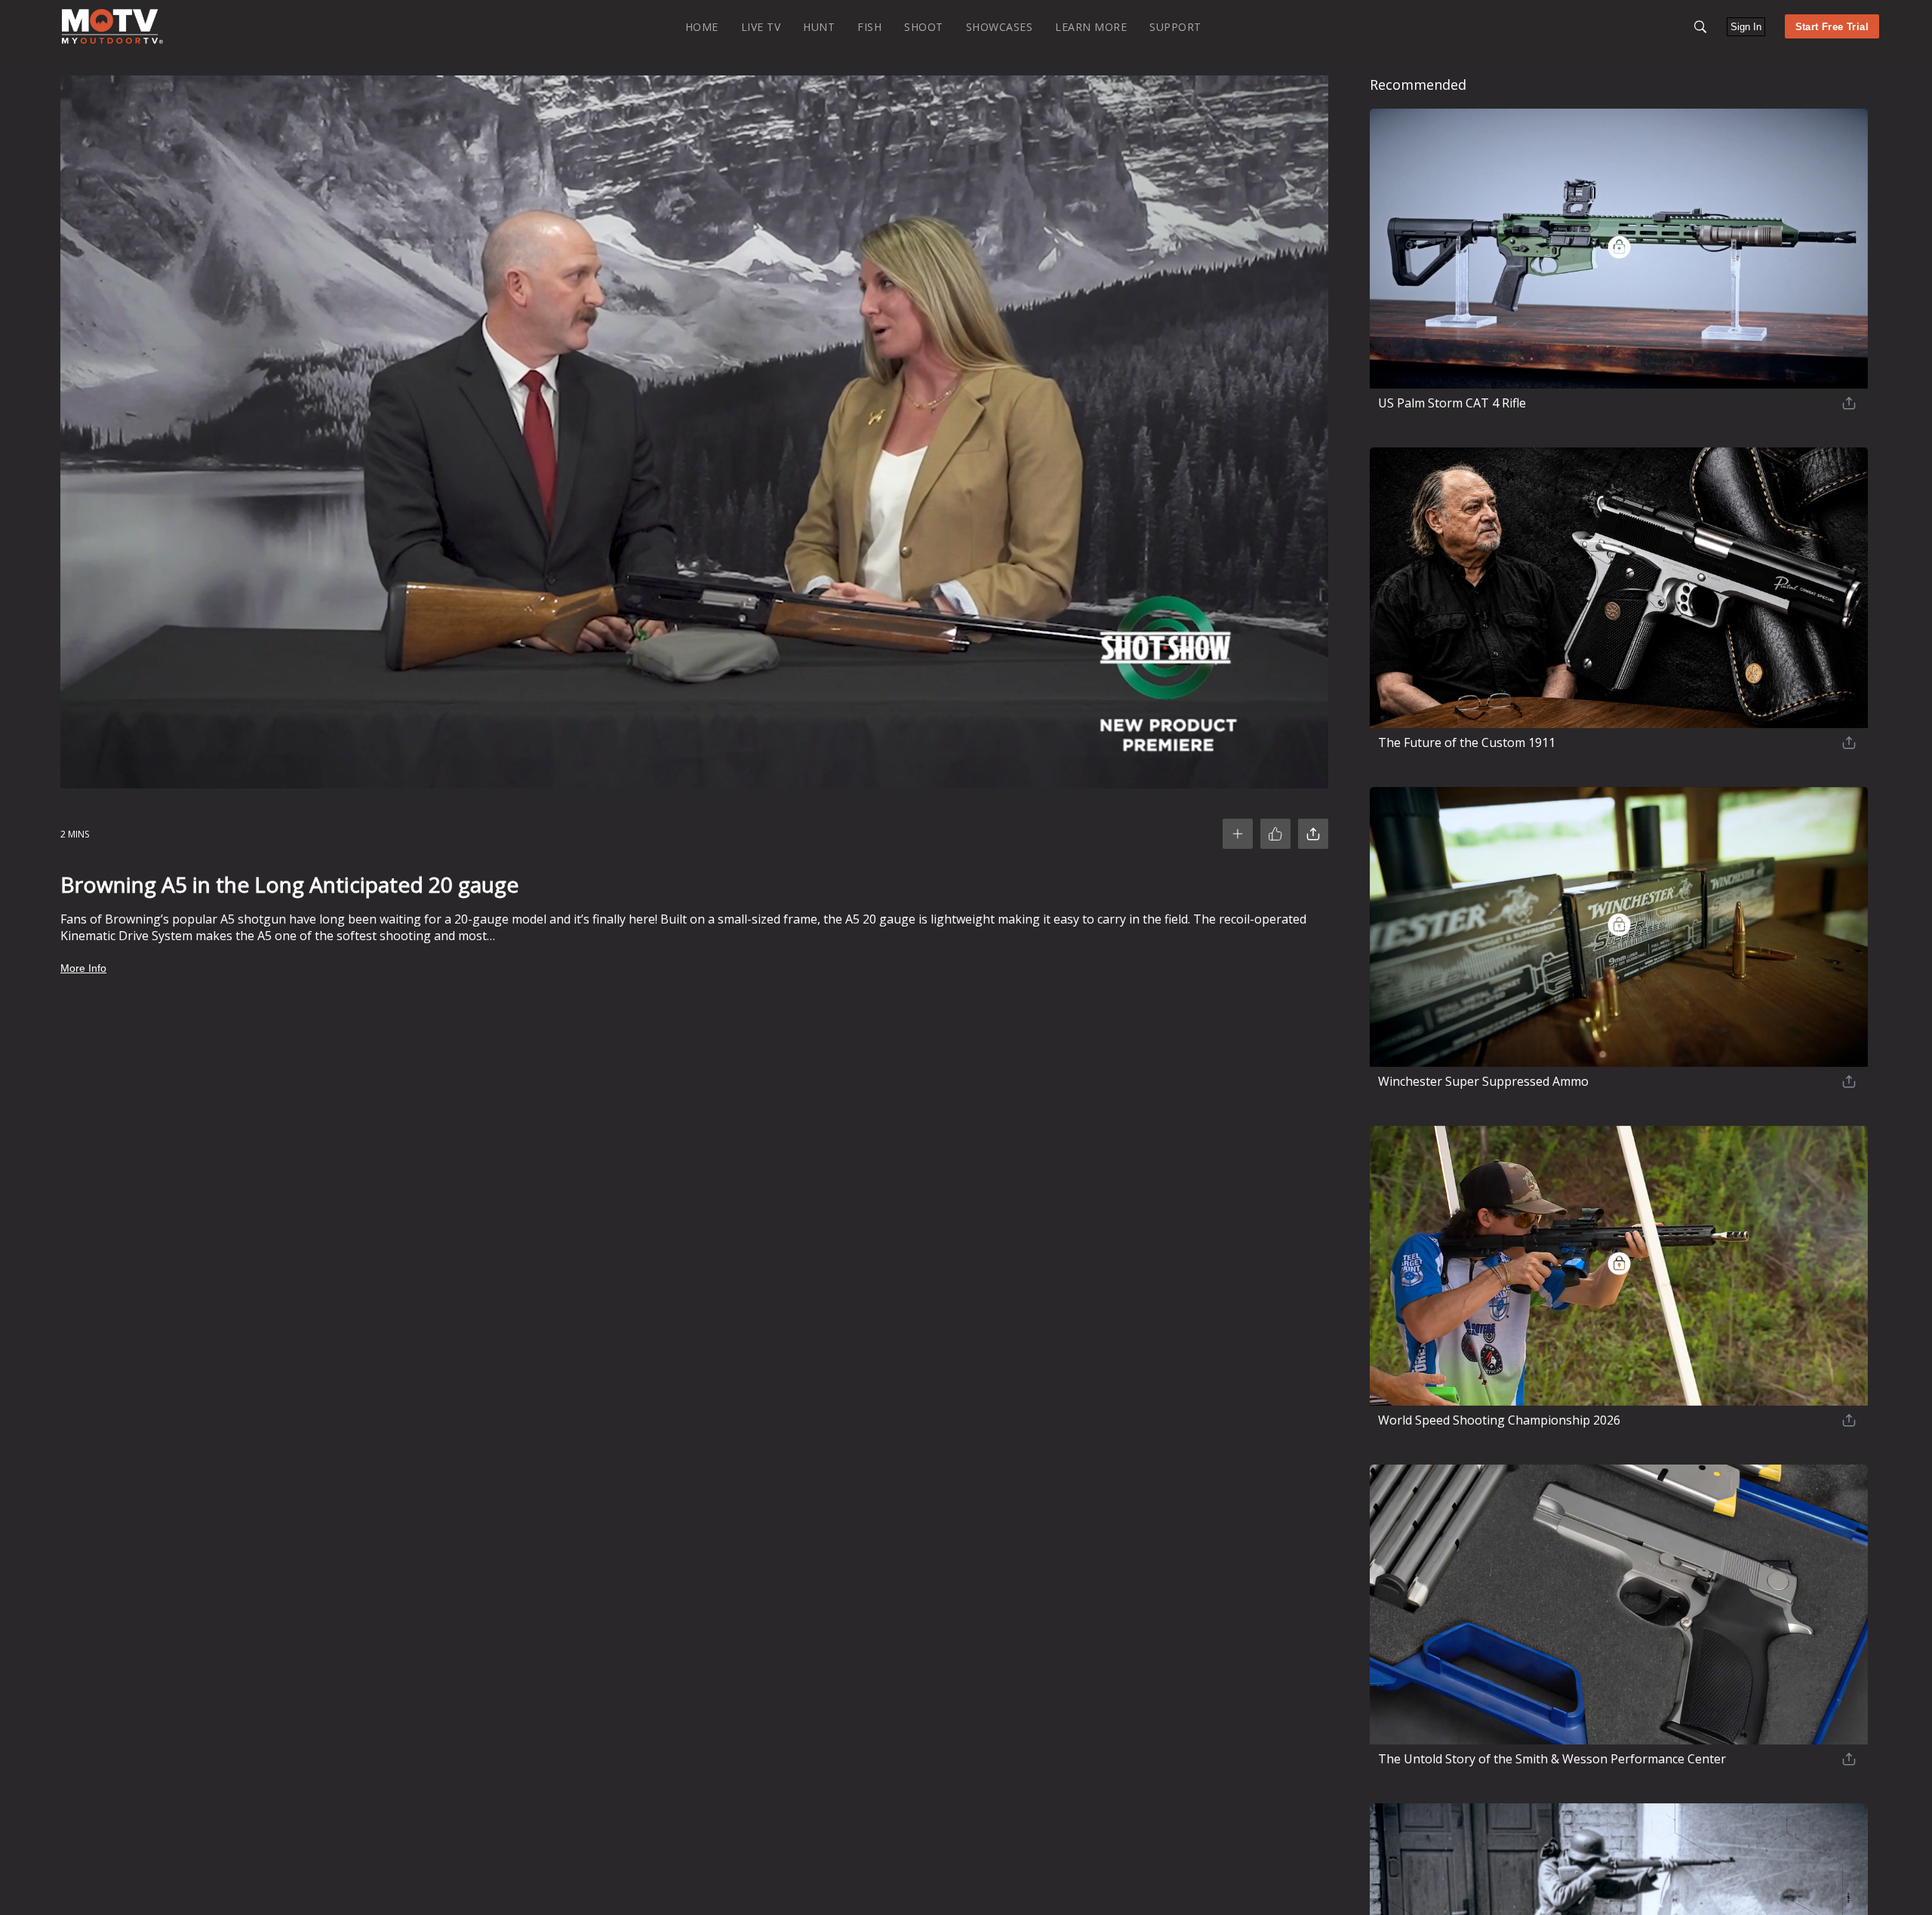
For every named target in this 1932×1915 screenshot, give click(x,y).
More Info (83, 968)
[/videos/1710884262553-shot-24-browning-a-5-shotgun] (112, 40)
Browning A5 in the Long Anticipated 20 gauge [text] (289, 884)
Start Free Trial (1832, 27)
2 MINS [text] (75, 834)
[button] (1700, 27)
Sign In (1746, 27)
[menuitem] (702, 26)
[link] (112, 26)
